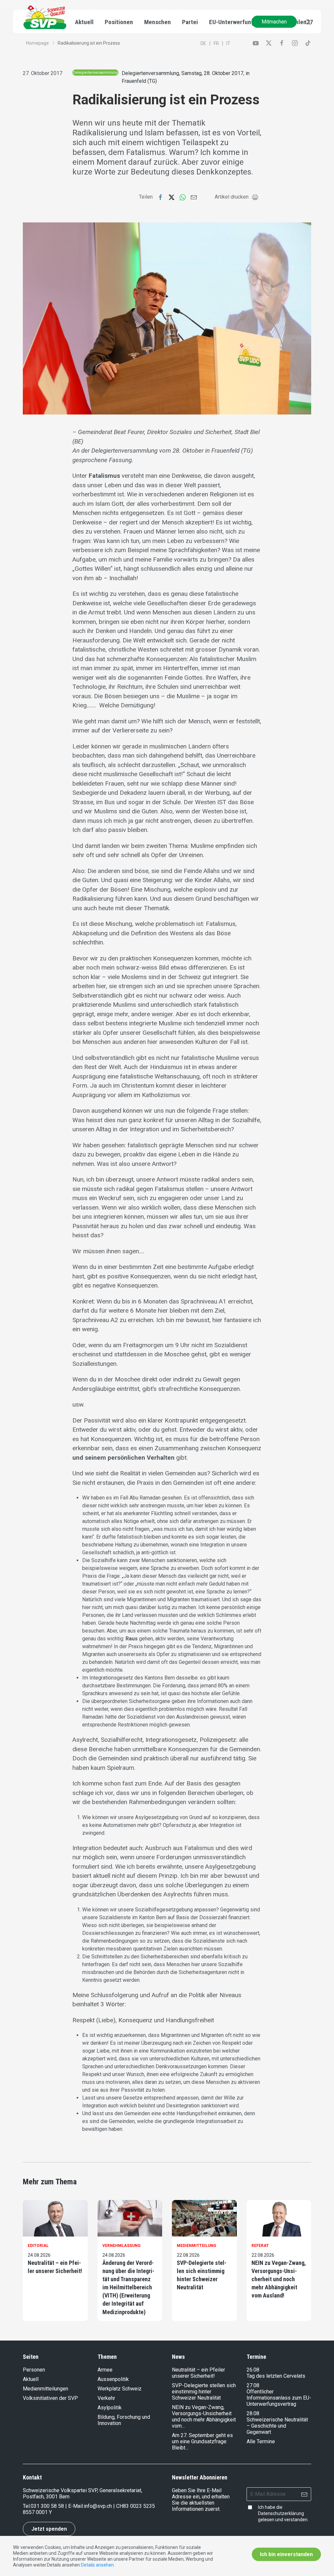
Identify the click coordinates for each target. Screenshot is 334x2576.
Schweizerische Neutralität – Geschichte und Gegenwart (277, 2426)
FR (216, 43)
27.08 (253, 2385)
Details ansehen (97, 2565)
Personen (34, 2370)
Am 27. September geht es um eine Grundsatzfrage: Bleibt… (202, 2441)
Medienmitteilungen (46, 2389)
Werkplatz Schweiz (120, 2389)
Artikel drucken (232, 197)
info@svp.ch (98, 2506)
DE (203, 43)
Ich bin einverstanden (286, 2554)
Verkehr (106, 2398)
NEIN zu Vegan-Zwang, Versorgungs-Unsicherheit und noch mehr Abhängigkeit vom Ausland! (279, 2279)
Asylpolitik (110, 2408)
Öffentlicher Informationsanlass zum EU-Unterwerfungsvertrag (279, 2398)
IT (228, 43)
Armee (105, 2370)
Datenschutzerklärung (281, 2513)
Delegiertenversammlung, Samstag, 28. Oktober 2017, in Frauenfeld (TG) (186, 77)
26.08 (253, 2370)
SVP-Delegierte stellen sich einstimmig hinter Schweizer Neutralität (202, 2275)
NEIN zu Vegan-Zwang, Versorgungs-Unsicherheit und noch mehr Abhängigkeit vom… (204, 2417)
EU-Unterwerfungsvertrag (243, 22)
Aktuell (31, 2379)
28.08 (253, 2413)
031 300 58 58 (47, 2506)
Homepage (38, 43)
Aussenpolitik (113, 2379)
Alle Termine (261, 2441)
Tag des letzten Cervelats (276, 2376)
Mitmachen (274, 22)
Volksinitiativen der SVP (50, 2398)
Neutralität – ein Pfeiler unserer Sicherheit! (55, 2267)
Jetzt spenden (49, 2529)
